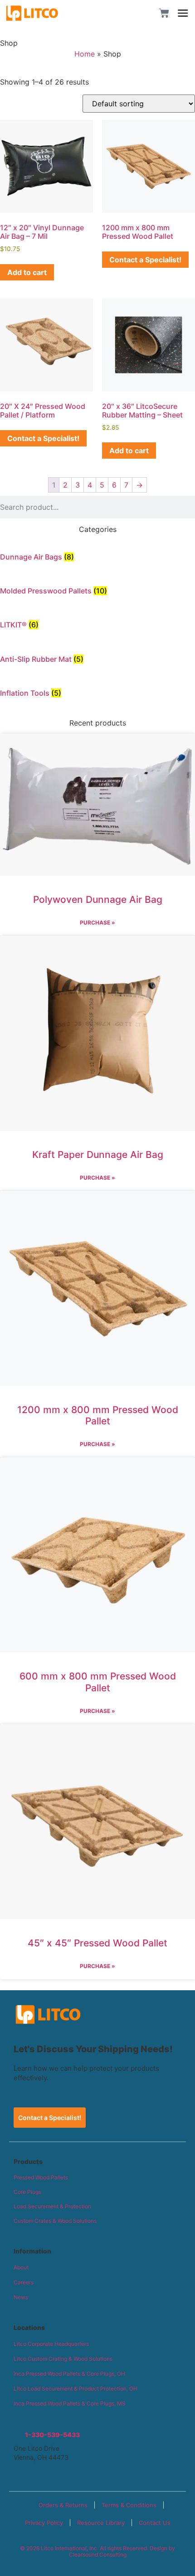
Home (85, 54)
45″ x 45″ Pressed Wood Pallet (97, 1943)
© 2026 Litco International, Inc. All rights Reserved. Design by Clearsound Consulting (97, 2551)
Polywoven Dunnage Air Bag (98, 899)
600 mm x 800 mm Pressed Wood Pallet (98, 1682)
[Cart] (164, 13)
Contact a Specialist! (145, 260)
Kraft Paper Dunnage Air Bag (98, 1155)
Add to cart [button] (27, 272)
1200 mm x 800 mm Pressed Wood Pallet (98, 1415)
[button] (139, 13)
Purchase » (97, 923)
